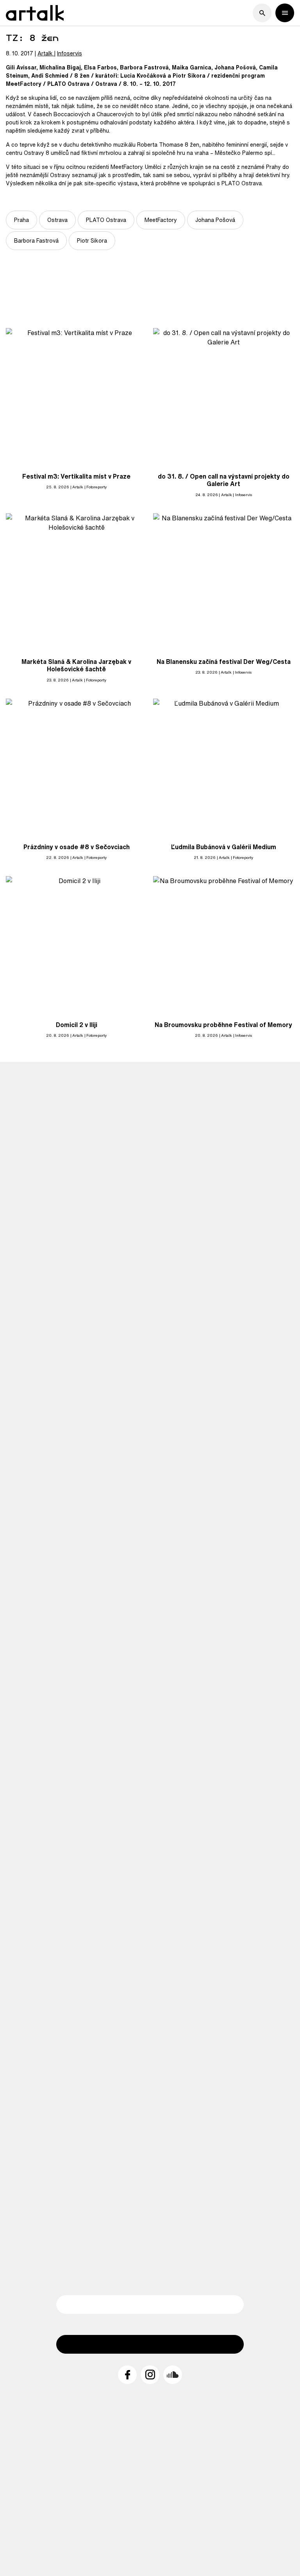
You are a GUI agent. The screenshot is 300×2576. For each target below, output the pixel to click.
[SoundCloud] (173, 2375)
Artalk (45, 53)
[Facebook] (127, 2375)
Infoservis (70, 53)
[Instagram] (150, 2375)
